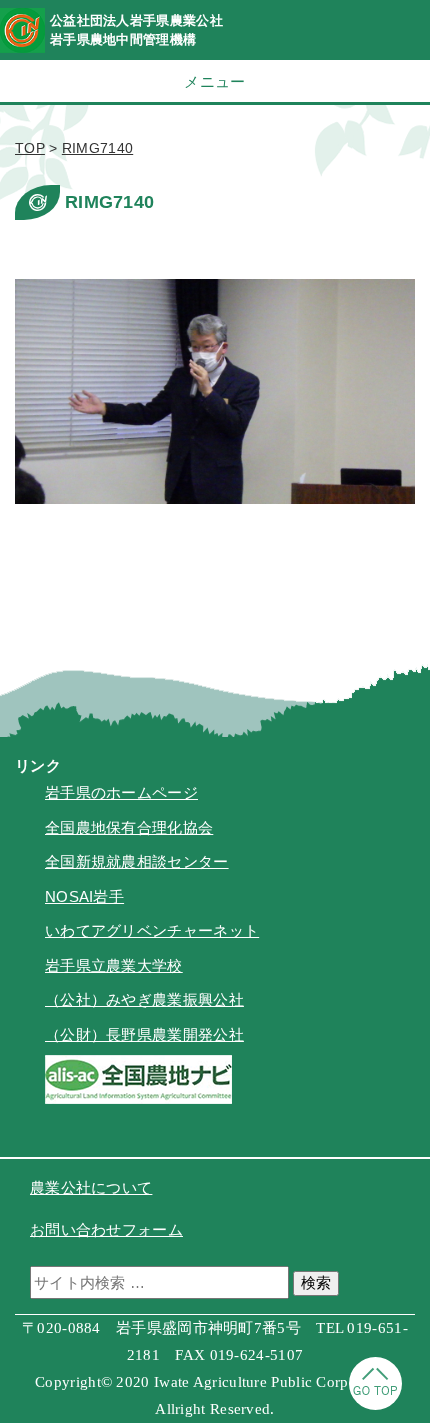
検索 (316, 1282)
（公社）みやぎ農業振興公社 (144, 999)
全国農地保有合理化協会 (129, 827)
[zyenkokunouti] (138, 1098)
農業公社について (91, 1187)
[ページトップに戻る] (375, 1404)
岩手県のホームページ (121, 792)
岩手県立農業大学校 (114, 965)
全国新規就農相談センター (137, 861)
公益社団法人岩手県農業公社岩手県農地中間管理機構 (136, 30)
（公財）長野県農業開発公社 (144, 1034)
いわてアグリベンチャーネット (152, 930)
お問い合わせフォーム (106, 1229)
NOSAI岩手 (84, 896)
